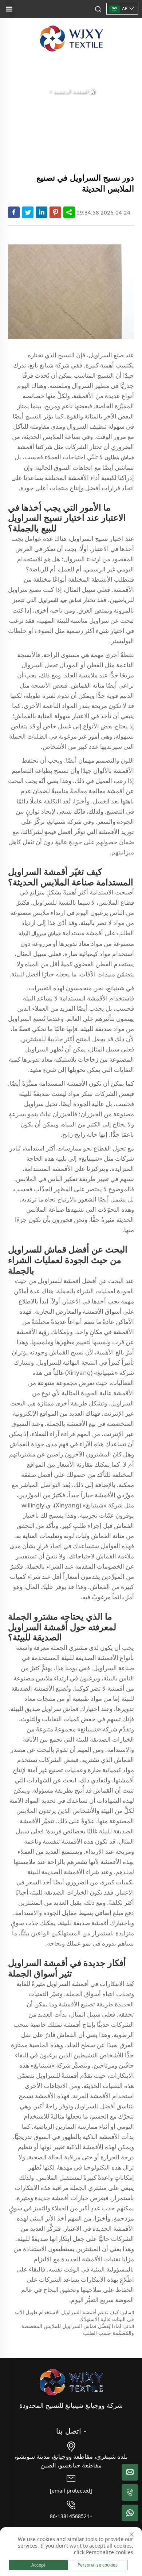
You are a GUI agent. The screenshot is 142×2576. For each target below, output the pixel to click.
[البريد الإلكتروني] (130, 2472)
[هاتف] (130, 2493)
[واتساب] (130, 2513)
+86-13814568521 (71, 2516)
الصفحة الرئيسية (71, 91)
